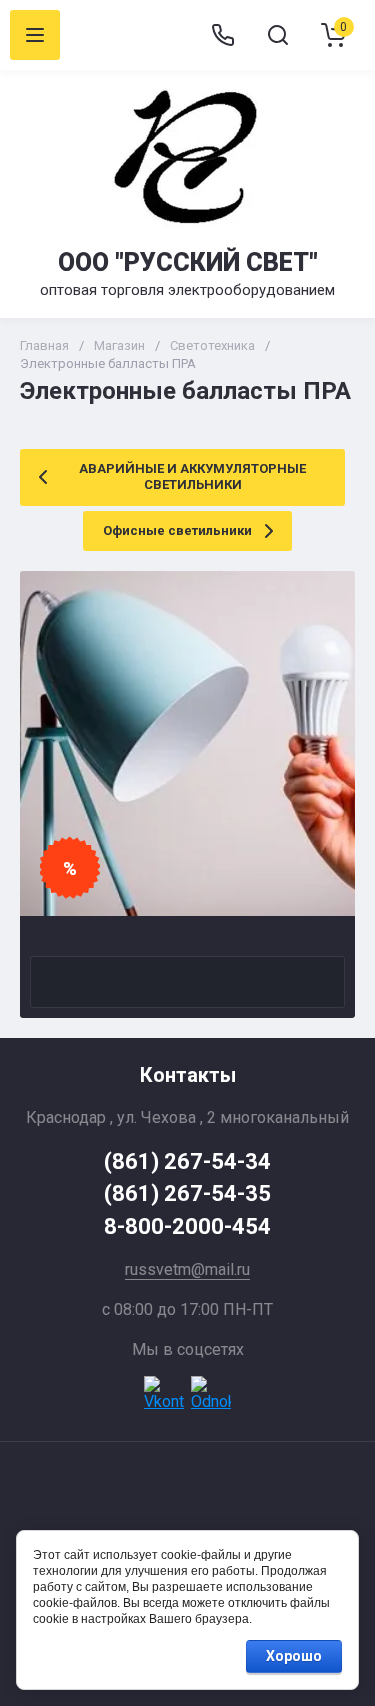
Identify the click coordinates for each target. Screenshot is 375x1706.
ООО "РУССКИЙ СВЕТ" (188, 262)
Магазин (119, 345)
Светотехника (212, 345)
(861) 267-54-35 (187, 1193)
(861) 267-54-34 (187, 1161)
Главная (44, 345)
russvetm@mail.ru (187, 1269)
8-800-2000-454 (187, 1226)
